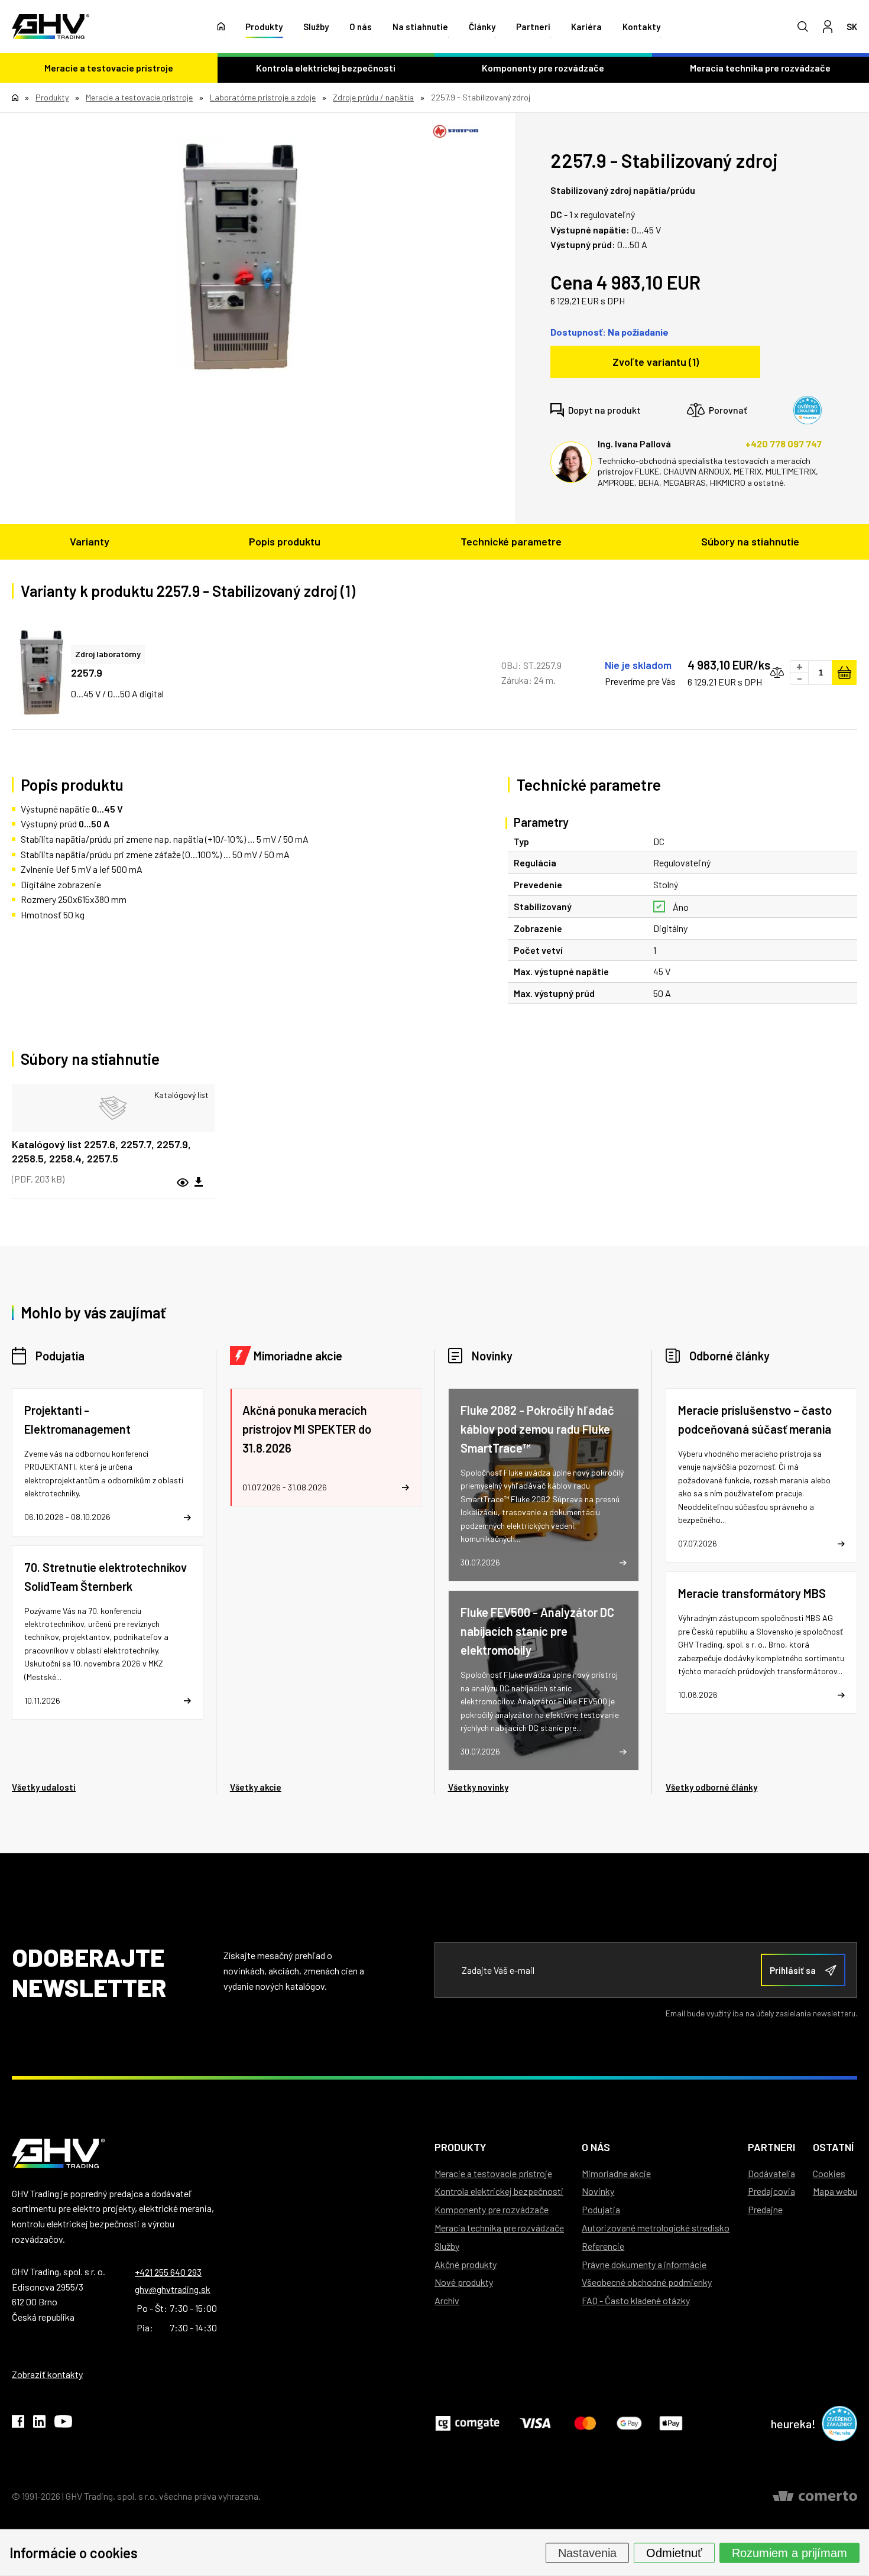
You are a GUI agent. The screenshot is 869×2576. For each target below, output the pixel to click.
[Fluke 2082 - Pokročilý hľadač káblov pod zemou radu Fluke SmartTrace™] (544, 1485)
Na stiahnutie (420, 27)
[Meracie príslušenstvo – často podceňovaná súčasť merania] (761, 1475)
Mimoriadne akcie (298, 1356)
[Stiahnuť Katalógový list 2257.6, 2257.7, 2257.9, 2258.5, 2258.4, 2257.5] (199, 1183)
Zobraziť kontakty (47, 2374)
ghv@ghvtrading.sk (173, 2289)
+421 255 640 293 (168, 2272)
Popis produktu (285, 541)
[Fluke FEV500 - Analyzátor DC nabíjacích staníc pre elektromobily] (544, 1680)
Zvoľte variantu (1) (656, 362)
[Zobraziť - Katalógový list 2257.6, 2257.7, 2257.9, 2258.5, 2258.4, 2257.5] (113, 1108)
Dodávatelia (771, 2173)
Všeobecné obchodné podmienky (647, 2282)
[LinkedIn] (39, 2424)
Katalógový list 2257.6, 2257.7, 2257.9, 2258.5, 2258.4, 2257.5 (101, 1151)
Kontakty (641, 27)
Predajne (765, 2209)
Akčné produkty (466, 2264)
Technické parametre (511, 541)
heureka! (793, 2424)
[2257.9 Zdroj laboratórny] (41, 673)
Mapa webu (835, 2191)
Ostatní (833, 2147)
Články (482, 27)
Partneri (533, 27)
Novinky (492, 1356)
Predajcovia (771, 2191)
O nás (361, 27)
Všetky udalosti (44, 1787)
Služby (316, 27)
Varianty (90, 541)
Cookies (829, 2173)
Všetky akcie (256, 1787)
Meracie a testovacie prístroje (109, 68)
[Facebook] (18, 2424)
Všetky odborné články (711, 1787)
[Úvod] (221, 27)
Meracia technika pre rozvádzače (499, 2228)
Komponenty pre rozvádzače (543, 68)
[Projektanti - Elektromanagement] (108, 1462)
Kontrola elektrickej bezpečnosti (326, 68)
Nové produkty (464, 2282)
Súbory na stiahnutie (750, 541)
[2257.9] (240, 258)
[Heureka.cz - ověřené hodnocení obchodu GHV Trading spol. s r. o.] (808, 410)
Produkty (264, 27)
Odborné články (729, 1356)
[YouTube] (63, 2424)
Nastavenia (587, 2552)
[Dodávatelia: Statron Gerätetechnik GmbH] (456, 131)
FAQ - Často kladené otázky (636, 2300)
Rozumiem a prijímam (789, 2552)
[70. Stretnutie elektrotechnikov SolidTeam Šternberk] (108, 1633)
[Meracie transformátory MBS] (761, 1643)
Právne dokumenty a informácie (644, 2264)
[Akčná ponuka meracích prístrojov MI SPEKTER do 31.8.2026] (326, 1447)
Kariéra (586, 27)
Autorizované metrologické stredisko (656, 2228)
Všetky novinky (478, 1787)
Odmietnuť (674, 2552)
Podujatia (60, 1356)
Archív (447, 2300)
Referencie (603, 2246)
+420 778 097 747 (784, 444)
